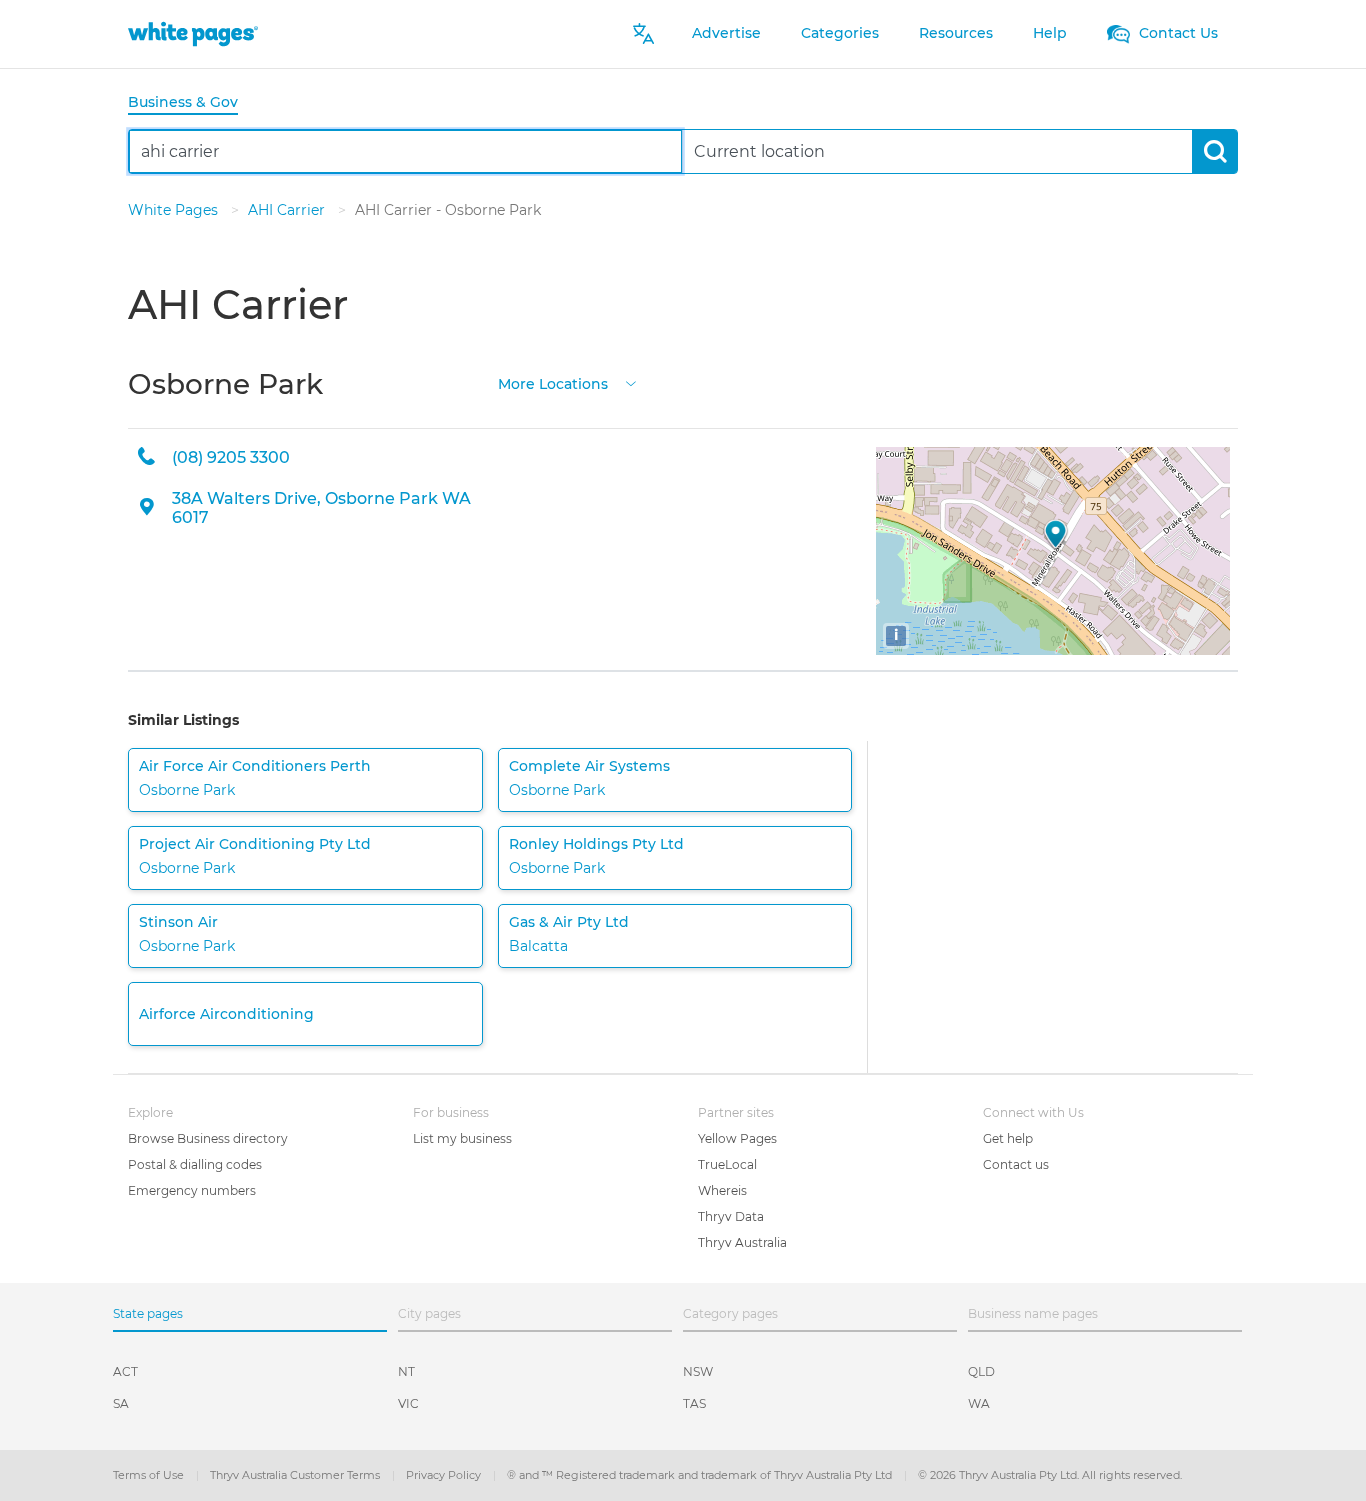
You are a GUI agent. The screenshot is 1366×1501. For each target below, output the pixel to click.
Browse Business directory (208, 1138)
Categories (840, 33)
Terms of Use (150, 1475)
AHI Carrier (288, 210)
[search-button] (1214, 151)
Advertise (726, 33)
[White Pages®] (193, 33)
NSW (698, 1371)
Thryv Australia (742, 1242)
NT (406, 1371)
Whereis (722, 1190)
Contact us (1016, 1164)
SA (121, 1403)
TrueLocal (727, 1164)
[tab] (191, 103)
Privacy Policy (445, 1475)
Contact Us (1176, 33)
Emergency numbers (192, 1190)
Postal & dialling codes (195, 1164)
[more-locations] (631, 382)
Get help (1008, 1138)
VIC (408, 1403)
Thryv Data (731, 1216)
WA (979, 1403)
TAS (694, 1403)
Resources (956, 33)
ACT (125, 1371)
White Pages (175, 210)
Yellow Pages (737, 1138)
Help (1050, 33)
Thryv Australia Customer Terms (296, 1475)
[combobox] (405, 151)
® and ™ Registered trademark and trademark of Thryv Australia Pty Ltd (701, 1475)
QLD (981, 1371)
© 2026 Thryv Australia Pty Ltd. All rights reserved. (1050, 1475)
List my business (462, 1138)
